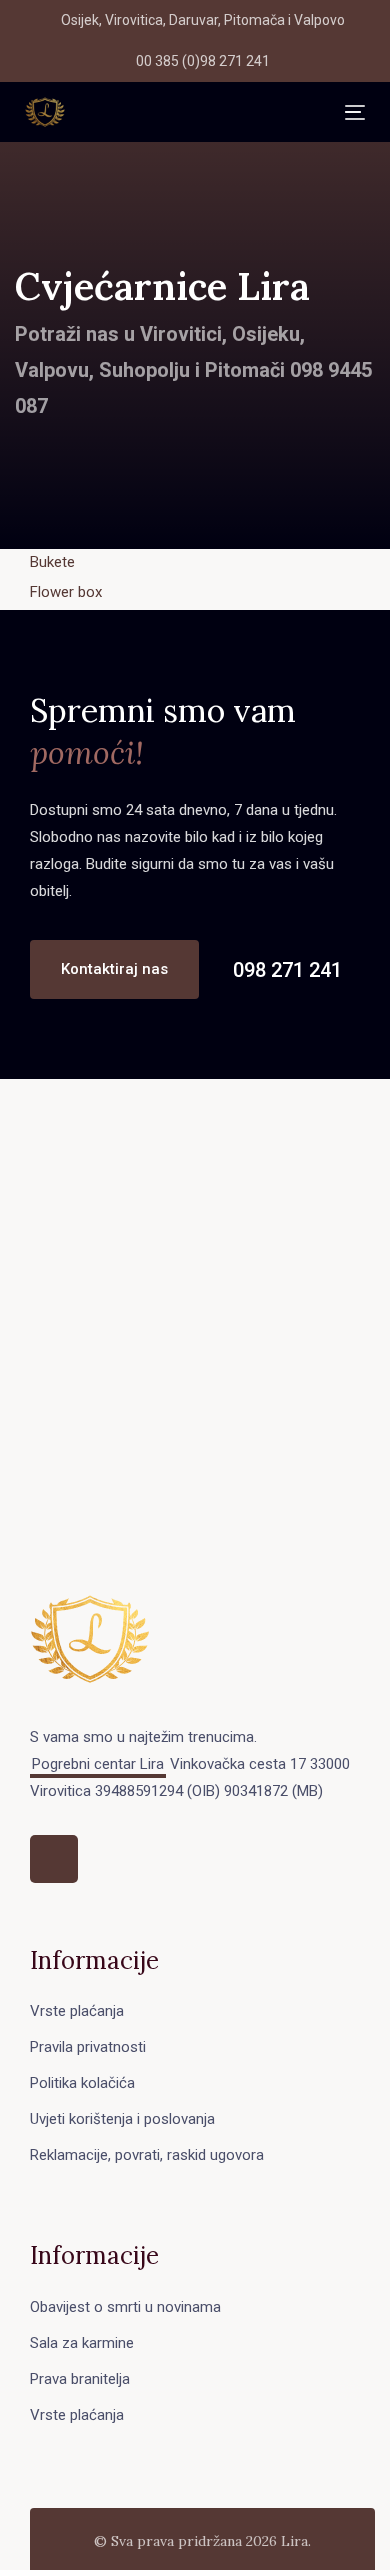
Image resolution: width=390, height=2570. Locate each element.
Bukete (52, 562)
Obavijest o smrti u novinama (125, 2307)
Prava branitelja (80, 2379)
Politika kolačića (82, 2083)
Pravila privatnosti (88, 2047)
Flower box (66, 592)
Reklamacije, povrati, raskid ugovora (147, 2155)
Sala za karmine (82, 2343)
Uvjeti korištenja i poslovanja (122, 2119)
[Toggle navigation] (205, 112)
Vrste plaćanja (77, 2011)
